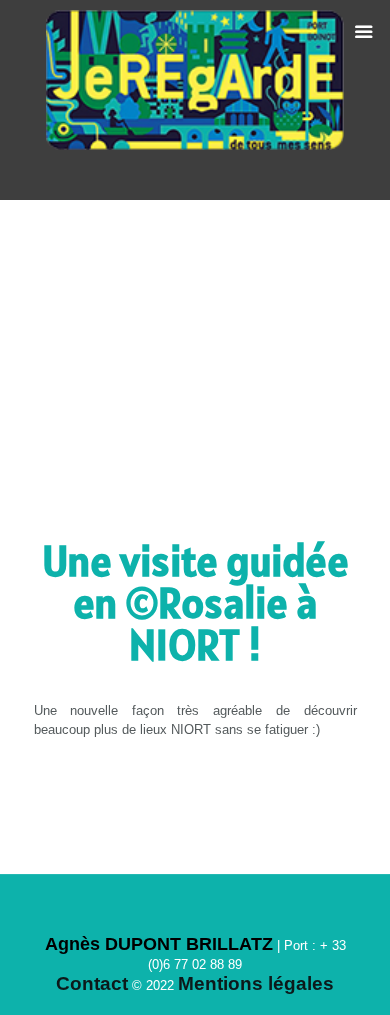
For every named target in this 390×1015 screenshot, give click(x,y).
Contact (92, 983)
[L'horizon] (195, 100)
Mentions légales (256, 983)
